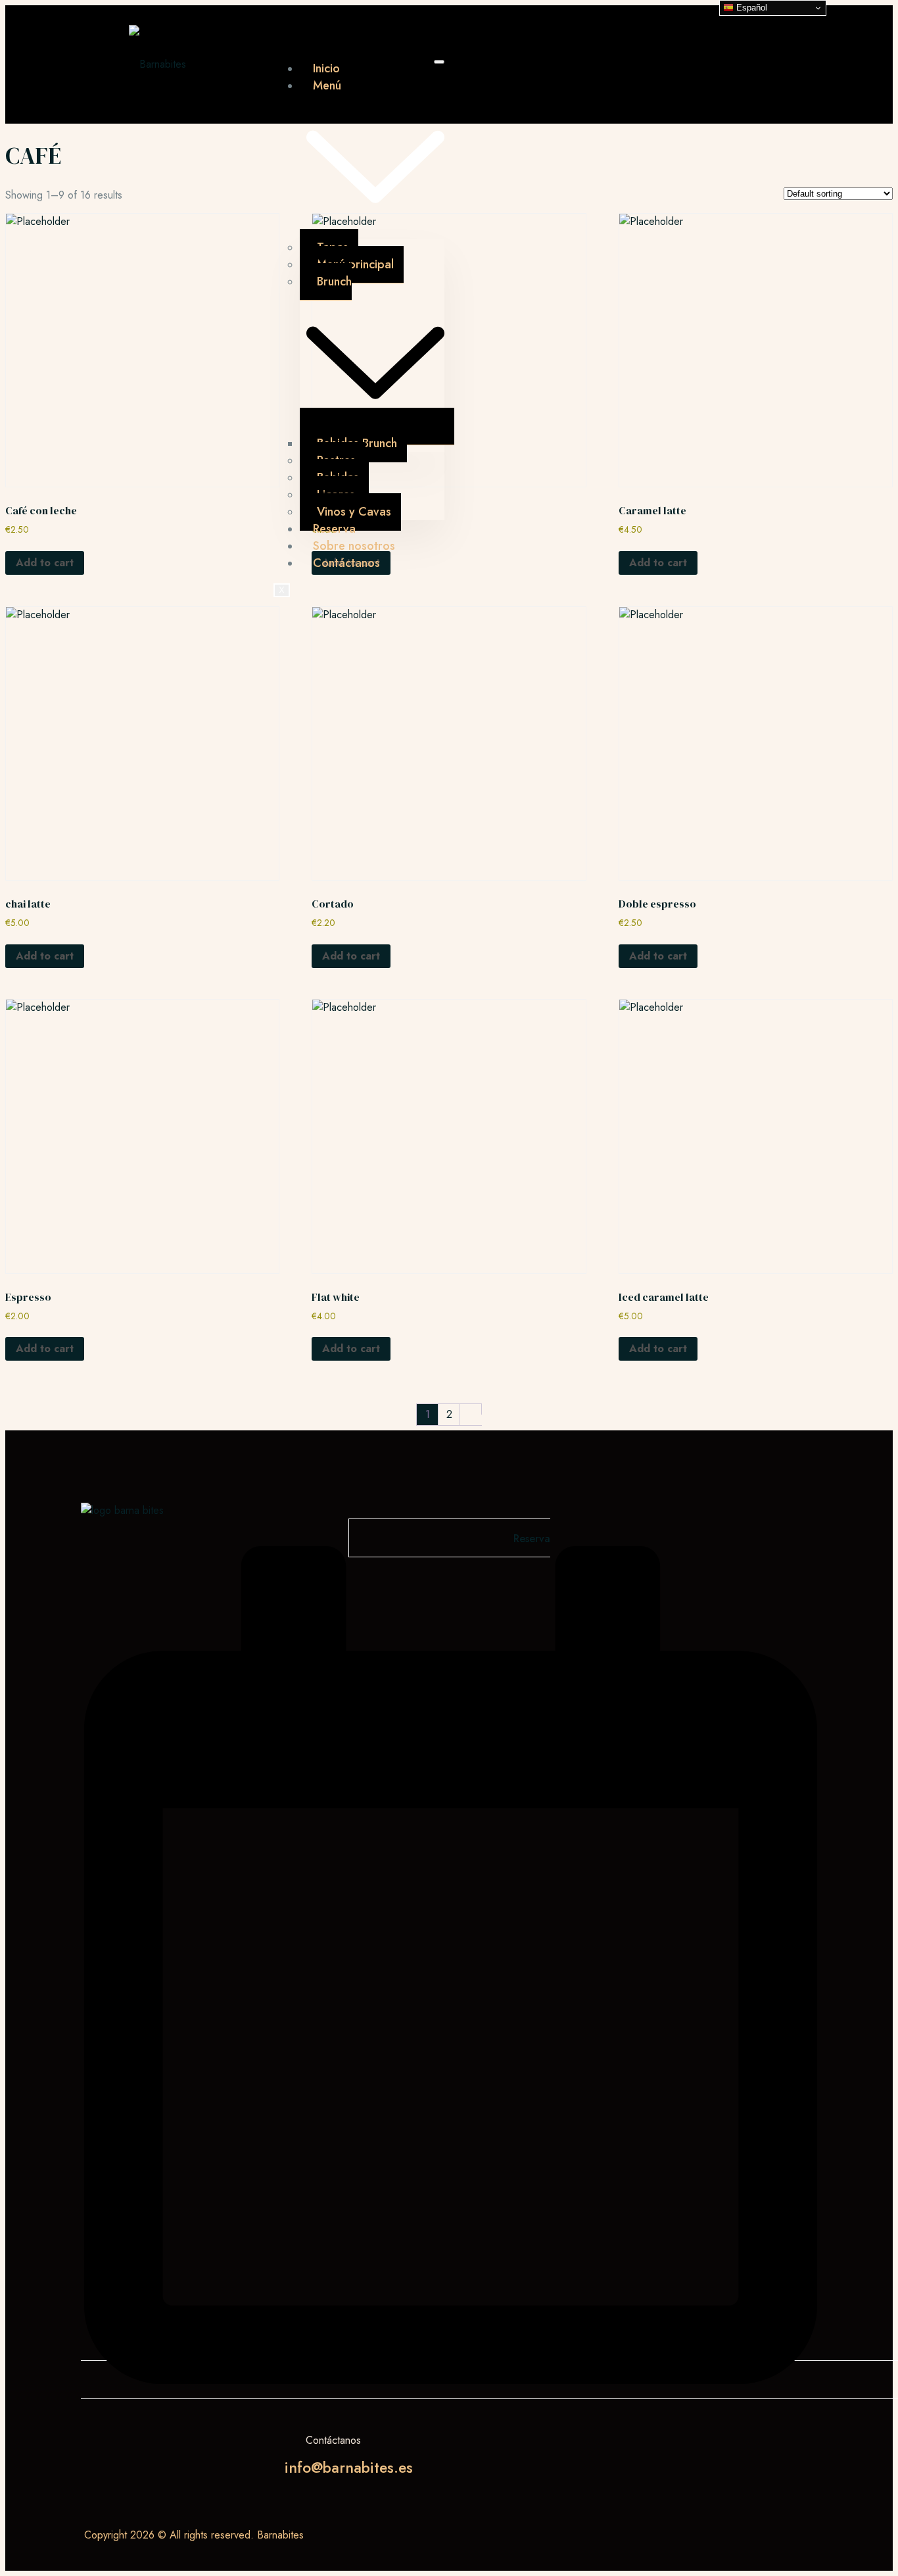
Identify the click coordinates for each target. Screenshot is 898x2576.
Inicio (326, 68)
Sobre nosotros (354, 546)
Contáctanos (346, 563)
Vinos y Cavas (354, 512)
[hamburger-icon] (439, 62)
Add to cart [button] (45, 563)
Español (750, 8)
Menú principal (355, 264)
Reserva (334, 529)
